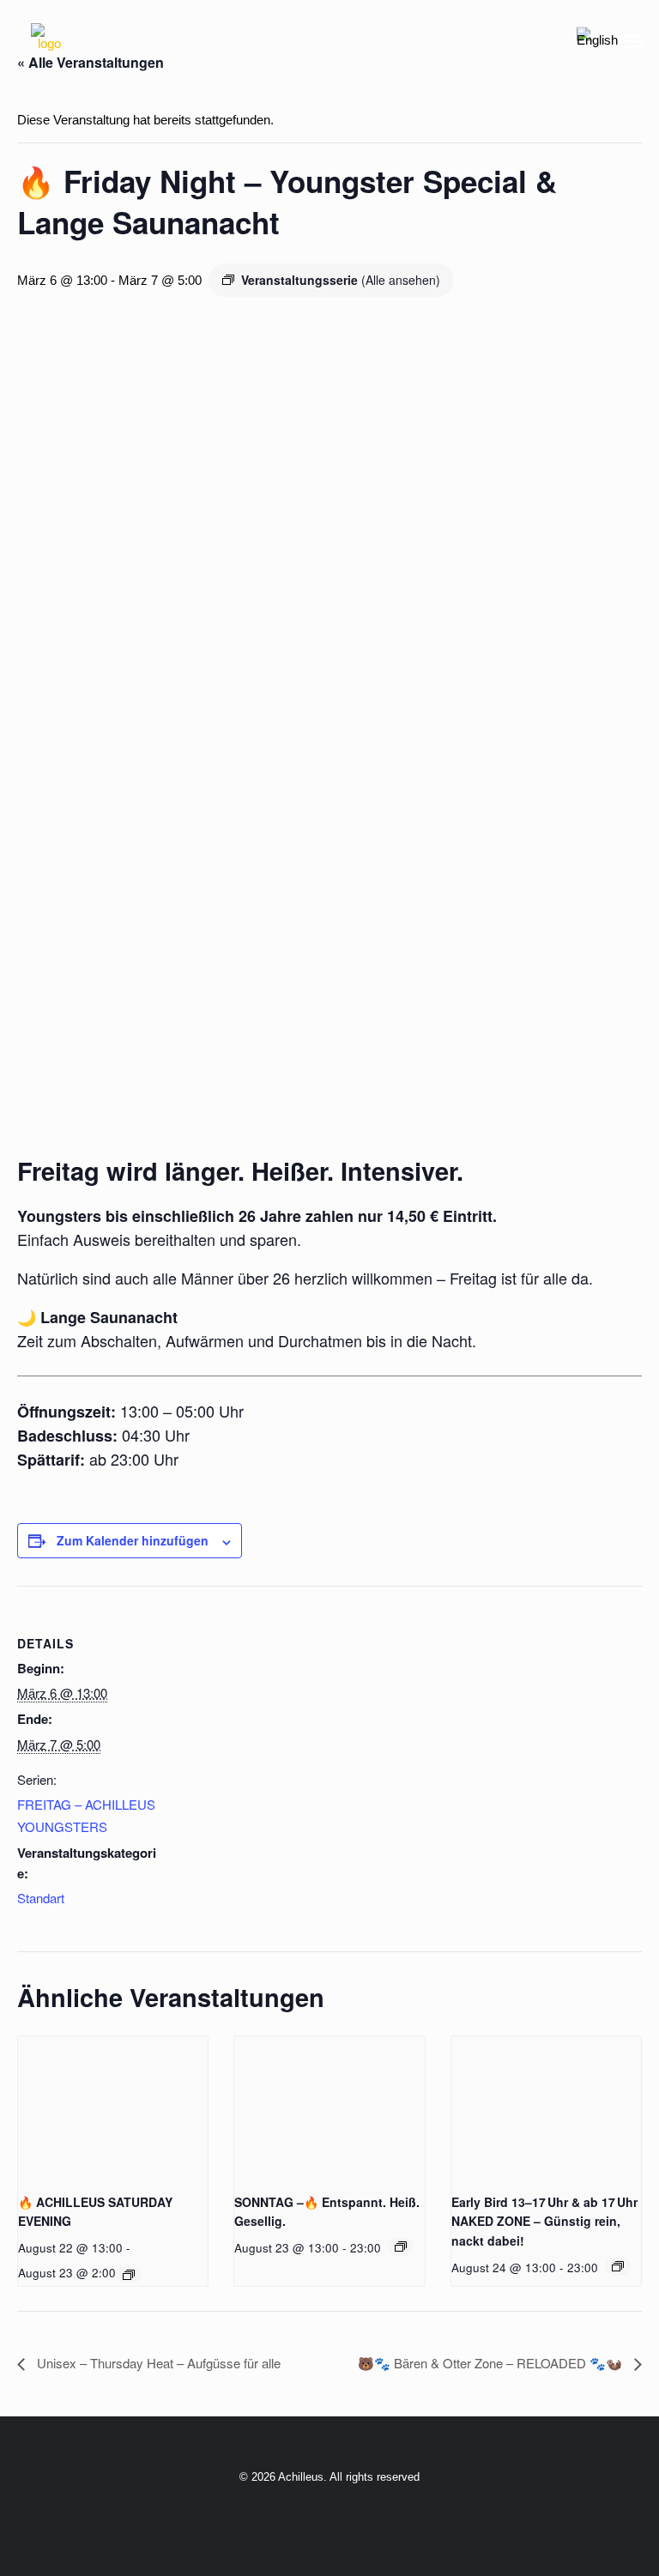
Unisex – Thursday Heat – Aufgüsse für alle (157, 2363)
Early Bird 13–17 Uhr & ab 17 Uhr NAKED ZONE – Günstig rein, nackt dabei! (544, 2221)
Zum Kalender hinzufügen (133, 1540)
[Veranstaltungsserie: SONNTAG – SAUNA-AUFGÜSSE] (401, 2246)
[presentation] (113, 2107)
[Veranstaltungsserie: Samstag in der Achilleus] (129, 2275)
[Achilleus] (49, 41)
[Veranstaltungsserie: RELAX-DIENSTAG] (618, 2266)
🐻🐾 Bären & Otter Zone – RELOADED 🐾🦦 (492, 2363)
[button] (633, 41)
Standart (41, 1898)
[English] (597, 41)
